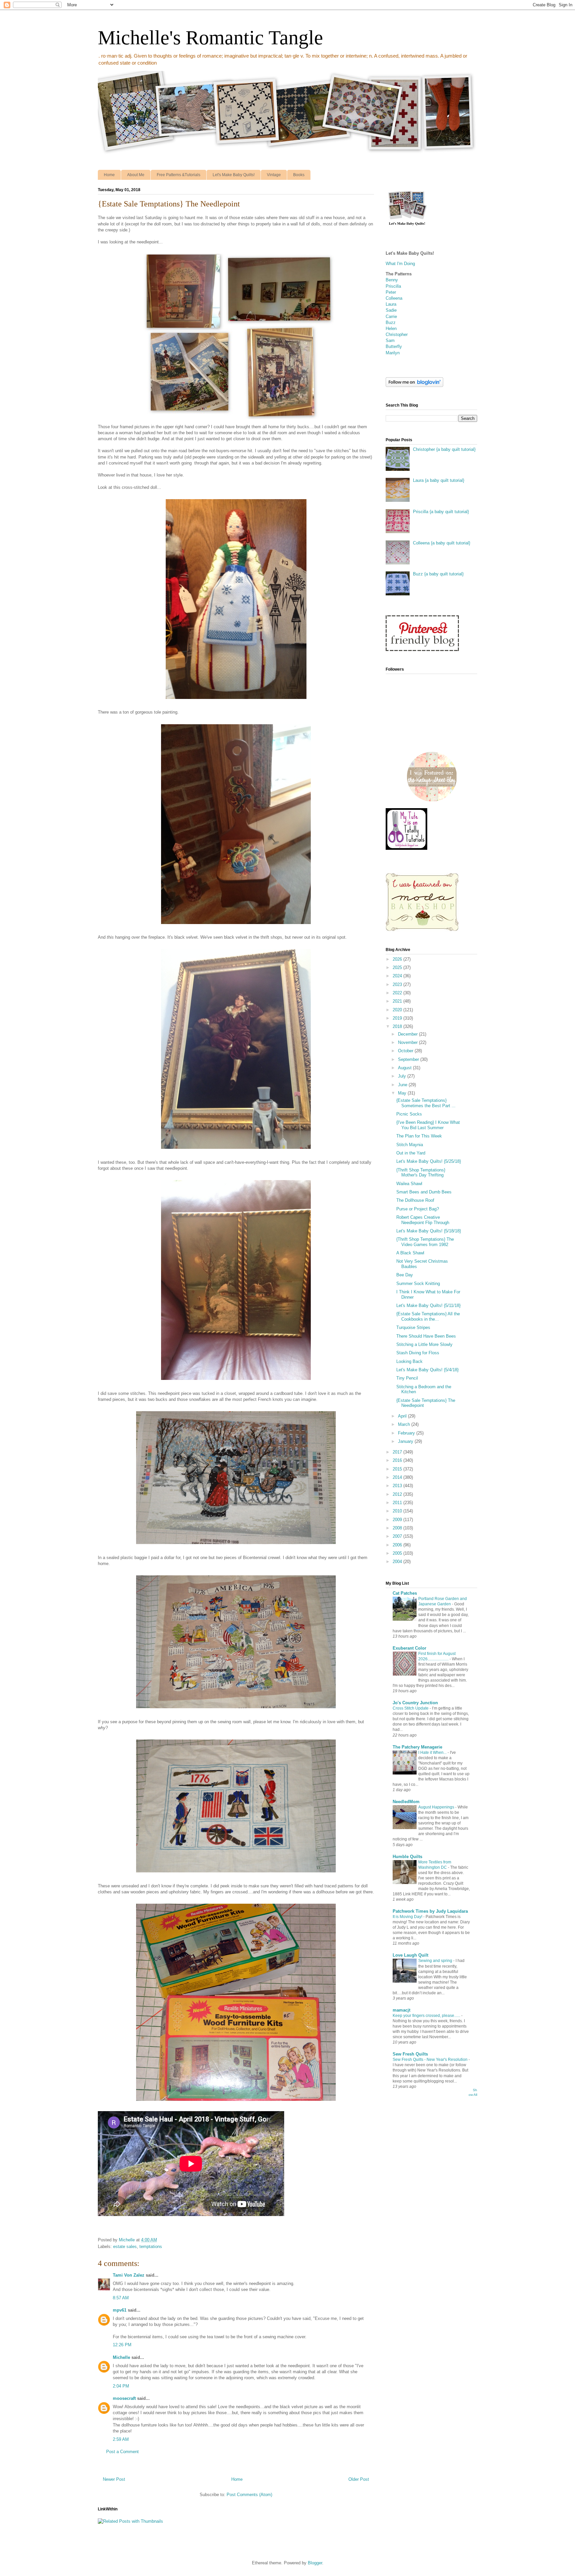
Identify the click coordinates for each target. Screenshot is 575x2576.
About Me (136, 175)
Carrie (391, 317)
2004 (398, 1562)
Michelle (121, 2357)
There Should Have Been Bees (426, 1336)
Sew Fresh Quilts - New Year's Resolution (431, 2060)
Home (109, 175)
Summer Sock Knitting (418, 1284)
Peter (391, 292)
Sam (390, 340)
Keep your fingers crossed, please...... (427, 2016)
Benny (392, 280)
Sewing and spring (436, 1961)
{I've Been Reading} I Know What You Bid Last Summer (428, 1125)
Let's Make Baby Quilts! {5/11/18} (428, 1305)
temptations (151, 2247)
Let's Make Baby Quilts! (234, 175)
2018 (398, 1026)
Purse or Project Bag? (418, 1209)
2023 (398, 984)
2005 (398, 1553)
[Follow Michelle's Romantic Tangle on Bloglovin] (414, 385)
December (408, 1034)
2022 (398, 993)
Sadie (391, 310)
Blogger (315, 2563)
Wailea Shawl (409, 1184)
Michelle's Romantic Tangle (210, 38)
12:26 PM (122, 2345)
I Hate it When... (433, 1753)
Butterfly (394, 346)
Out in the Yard (411, 1153)
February (407, 1433)
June (403, 1085)
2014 (398, 1477)
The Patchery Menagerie (417, 1747)
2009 (398, 1520)
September (409, 1059)
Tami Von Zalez (129, 2275)
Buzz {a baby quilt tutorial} (438, 574)
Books (299, 175)
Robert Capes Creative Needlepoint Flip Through (423, 1220)
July (403, 1076)
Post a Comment (122, 2452)
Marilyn (393, 353)
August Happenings (437, 1807)
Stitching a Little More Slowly (424, 1344)
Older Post (359, 2479)
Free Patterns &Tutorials (179, 175)
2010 (398, 1511)
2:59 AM (121, 2439)
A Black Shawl (410, 1253)
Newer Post (114, 2479)
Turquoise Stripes (413, 1327)
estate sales (125, 2247)
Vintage (274, 175)
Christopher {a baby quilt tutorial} (444, 449)
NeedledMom (406, 1802)
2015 (398, 1469)
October (406, 1051)
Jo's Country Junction (415, 1703)
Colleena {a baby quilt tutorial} (442, 543)
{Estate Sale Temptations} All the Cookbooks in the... (428, 1316)
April (403, 1416)
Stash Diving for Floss (418, 1353)
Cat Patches (405, 1593)
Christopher (397, 334)
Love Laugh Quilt (410, 1955)
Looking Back (409, 1361)
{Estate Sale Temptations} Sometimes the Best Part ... (426, 1103)
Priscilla (393, 286)
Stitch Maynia (410, 1145)
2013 (398, 1486)
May (403, 1093)
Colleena (394, 298)
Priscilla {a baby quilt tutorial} (441, 512)
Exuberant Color (409, 1648)
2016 (398, 1460)
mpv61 (120, 2310)
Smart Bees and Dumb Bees (424, 1192)
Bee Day (405, 1275)
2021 (398, 1001)
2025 (398, 967)
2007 (398, 1536)
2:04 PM (121, 2386)
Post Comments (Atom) (249, 2495)
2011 (398, 1503)
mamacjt (401, 2010)
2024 (398, 976)
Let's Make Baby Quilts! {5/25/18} (429, 1161)
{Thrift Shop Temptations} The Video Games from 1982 (425, 1242)
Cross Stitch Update (411, 1708)
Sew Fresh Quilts (410, 2054)
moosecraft (124, 2398)
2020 (398, 1010)
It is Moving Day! (408, 1917)
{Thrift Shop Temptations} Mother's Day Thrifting (421, 1173)
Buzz (391, 322)
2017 (398, 1452)
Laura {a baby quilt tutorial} (439, 480)
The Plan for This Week (419, 1136)
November (408, 1042)
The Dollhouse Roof (415, 1200)
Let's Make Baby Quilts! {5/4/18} (427, 1370)
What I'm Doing (400, 264)
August (405, 1068)
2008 (398, 1528)
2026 (398, 959)
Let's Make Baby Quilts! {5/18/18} (429, 1231)
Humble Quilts (407, 1857)
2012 (398, 1494)
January (406, 1441)
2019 (398, 1018)
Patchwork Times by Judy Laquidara (430, 1911)
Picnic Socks (409, 1114)
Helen (391, 328)
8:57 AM (121, 2298)
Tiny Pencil (407, 1378)
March (405, 1424)
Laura (391, 304)
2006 (398, 1545)
